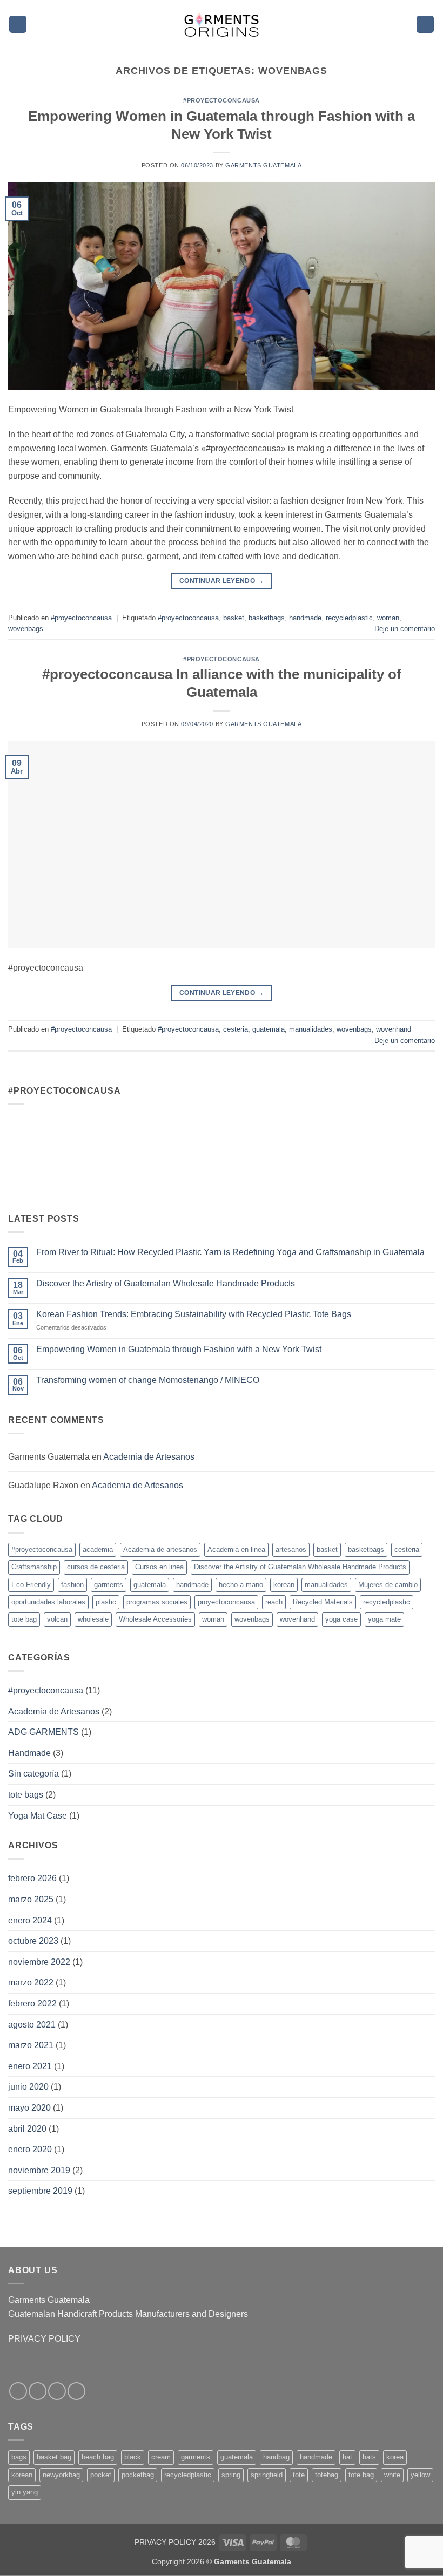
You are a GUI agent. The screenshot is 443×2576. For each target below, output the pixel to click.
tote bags (26, 1795)
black (133, 2457)
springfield (267, 2475)
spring (231, 2475)
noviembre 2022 (39, 1962)
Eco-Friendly (31, 1585)
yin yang (25, 2492)
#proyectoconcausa (222, 100)
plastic (106, 1602)
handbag (276, 2457)
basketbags (267, 618)
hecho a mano (241, 1585)
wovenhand (394, 1029)
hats (369, 2457)
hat (347, 2457)
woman (388, 618)
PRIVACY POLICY (44, 2339)
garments (109, 1585)
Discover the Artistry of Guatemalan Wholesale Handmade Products (166, 1283)
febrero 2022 (32, 2004)
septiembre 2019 (40, 2191)
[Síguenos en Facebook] (18, 2391)
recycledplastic (349, 618)
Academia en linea (236, 1550)
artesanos (291, 1550)
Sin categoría (33, 1774)
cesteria (236, 1029)
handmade (305, 618)
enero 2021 (30, 2066)
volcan (57, 1619)
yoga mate (384, 1619)
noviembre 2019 (39, 2170)
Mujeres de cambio (388, 1585)
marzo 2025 (31, 1899)
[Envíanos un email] (57, 2391)
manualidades (311, 1029)
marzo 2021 (31, 2045)
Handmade (29, 1753)
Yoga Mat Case (38, 1816)
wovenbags (26, 629)
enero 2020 (30, 2149)
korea (395, 2457)
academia (98, 1550)
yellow (420, 2475)
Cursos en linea (159, 1567)
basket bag (54, 2457)
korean (284, 1585)
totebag (327, 2475)
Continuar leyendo (222, 581)
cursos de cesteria (96, 1567)
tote (299, 2475)
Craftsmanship (34, 1567)
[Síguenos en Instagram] (38, 2391)
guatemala (269, 1029)
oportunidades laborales (48, 1602)
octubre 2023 (33, 1941)
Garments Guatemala (263, 165)
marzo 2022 (31, 1982)
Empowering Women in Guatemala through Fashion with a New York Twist (179, 1349)
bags (19, 2457)
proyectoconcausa (226, 1602)
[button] (18, 25)
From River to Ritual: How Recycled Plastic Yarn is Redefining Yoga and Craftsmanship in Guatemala (230, 1252)
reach (274, 1602)
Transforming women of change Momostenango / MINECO (148, 1380)
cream (161, 2457)
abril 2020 (27, 2129)
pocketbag (138, 2475)
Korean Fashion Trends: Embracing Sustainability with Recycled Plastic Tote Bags (194, 1314)
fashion (72, 1585)
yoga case (341, 1619)
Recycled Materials (323, 1602)
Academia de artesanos (160, 1550)
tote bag (24, 1619)
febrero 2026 (32, 1878)
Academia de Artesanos (149, 1457)
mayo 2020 (29, 2108)
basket (234, 618)
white (392, 2475)
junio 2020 (28, 2087)
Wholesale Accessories (155, 1619)
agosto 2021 (32, 2025)
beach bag (98, 2457)
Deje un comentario (405, 629)
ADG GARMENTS (43, 1732)
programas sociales (157, 1602)
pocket (101, 2475)
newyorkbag (61, 2475)
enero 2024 (30, 1920)
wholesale (93, 1619)
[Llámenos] (76, 2391)
